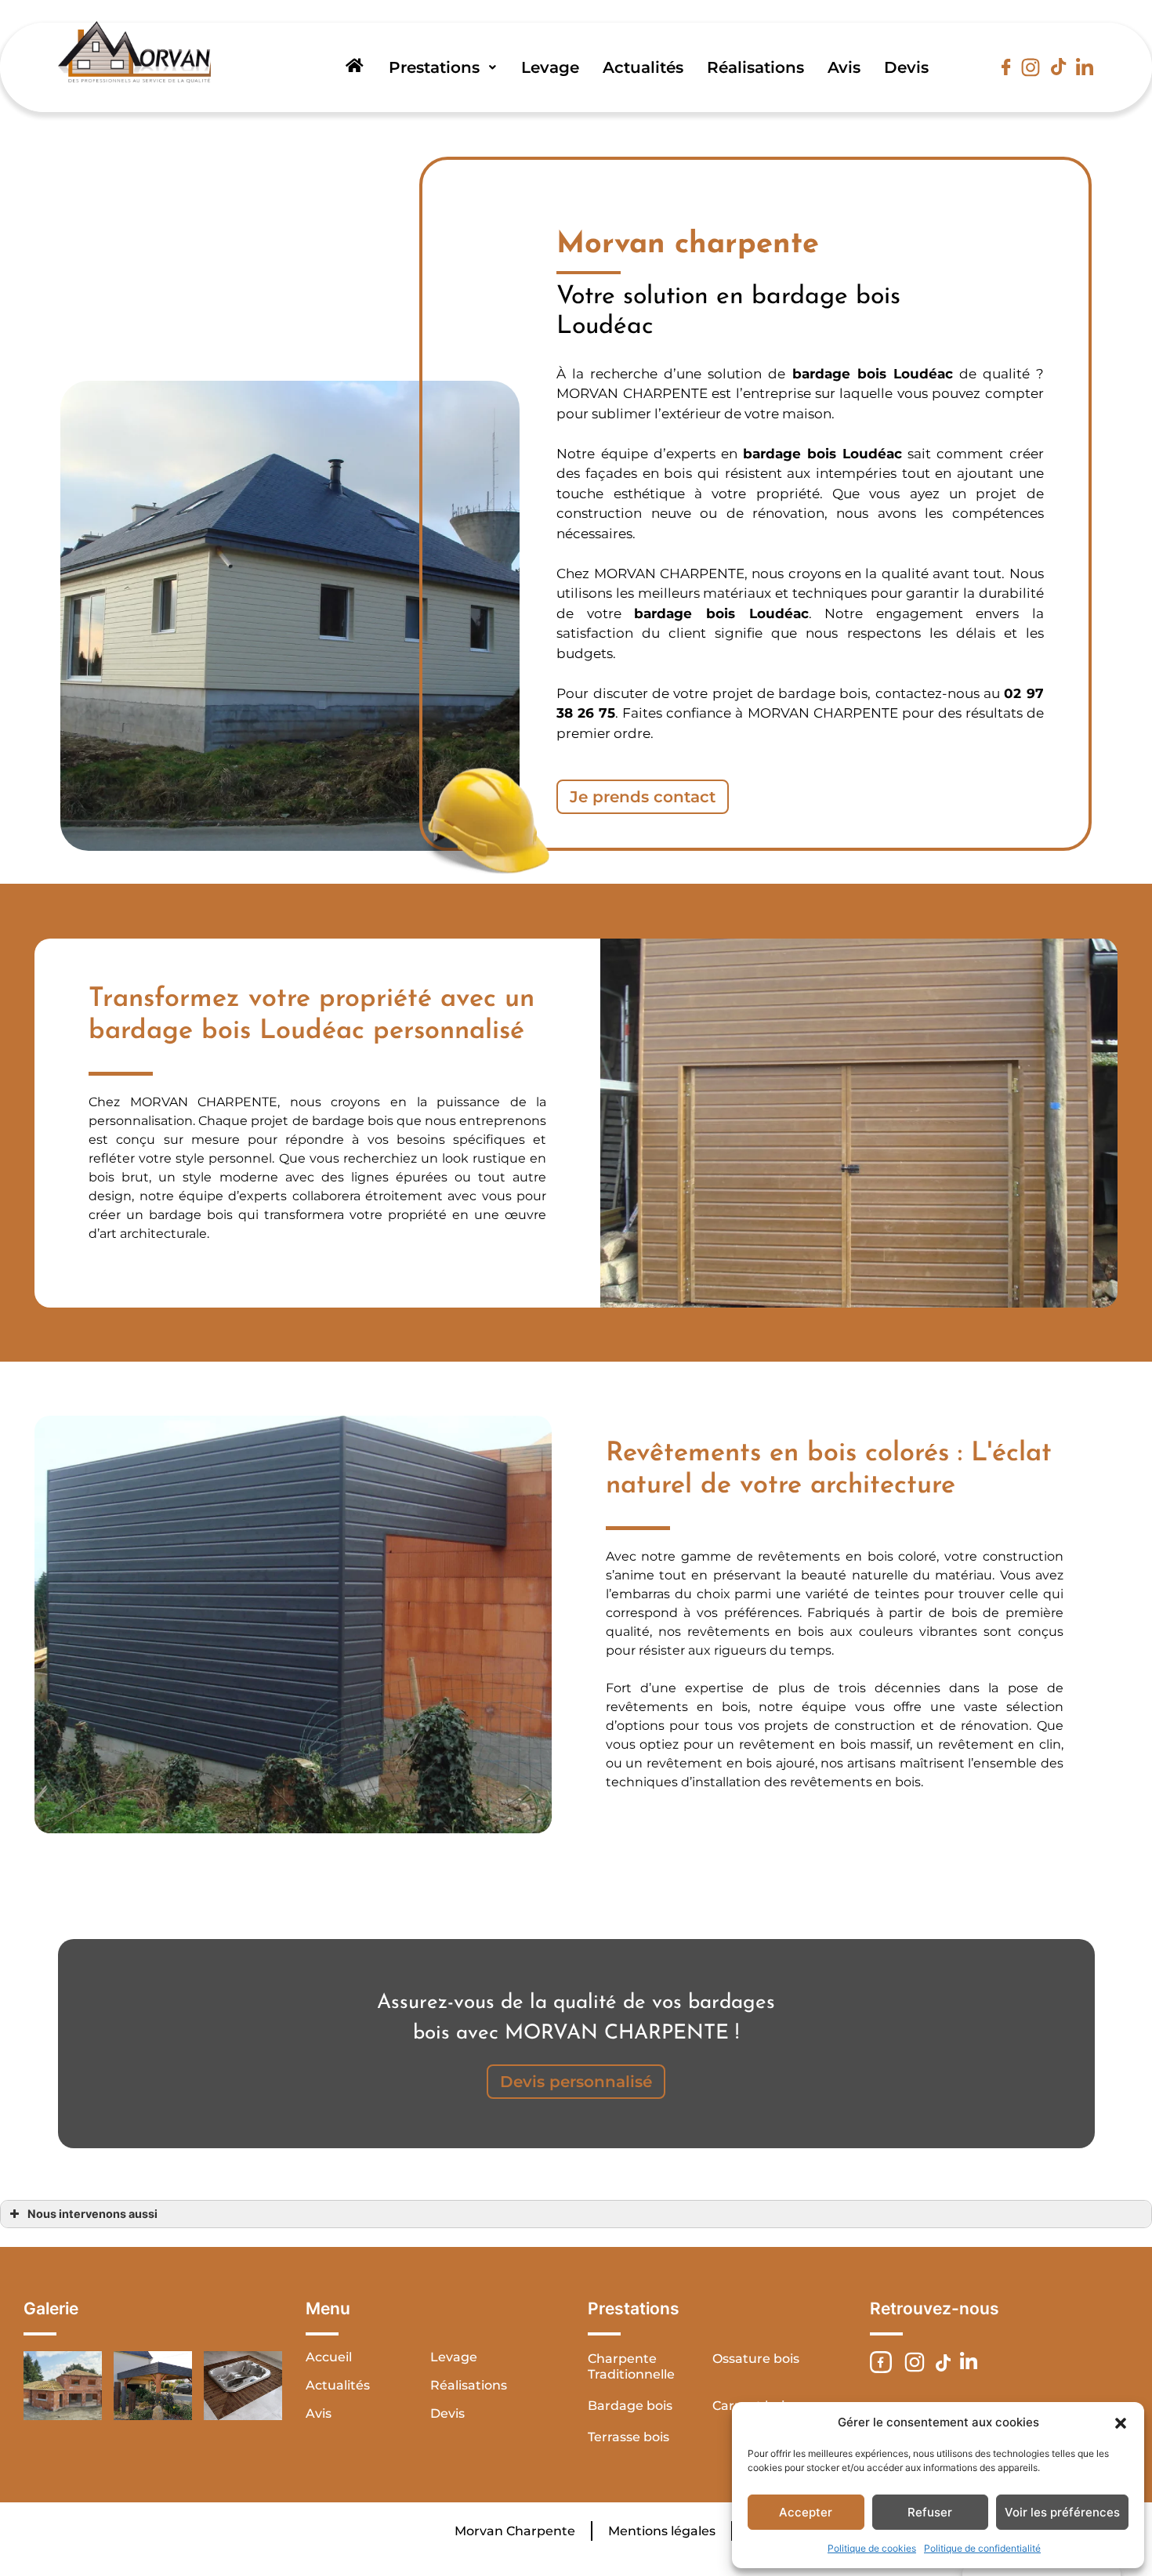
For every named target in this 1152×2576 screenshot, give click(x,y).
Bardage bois (630, 2406)
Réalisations (755, 67)
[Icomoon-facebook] (1006, 67)
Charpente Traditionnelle (631, 2366)
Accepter (806, 2512)
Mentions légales (662, 2531)
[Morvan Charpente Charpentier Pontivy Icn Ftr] (881, 2362)
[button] (1121, 2422)
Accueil (329, 2357)
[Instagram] (1031, 67)
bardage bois (790, 454)
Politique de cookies (872, 2548)
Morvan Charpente (515, 2531)
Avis (844, 67)
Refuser (930, 2512)
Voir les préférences (1062, 2512)
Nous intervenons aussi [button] (92, 2214)
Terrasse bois (629, 2437)
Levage (550, 67)
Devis (906, 67)
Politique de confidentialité (982, 2548)
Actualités (643, 67)
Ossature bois (756, 2359)
